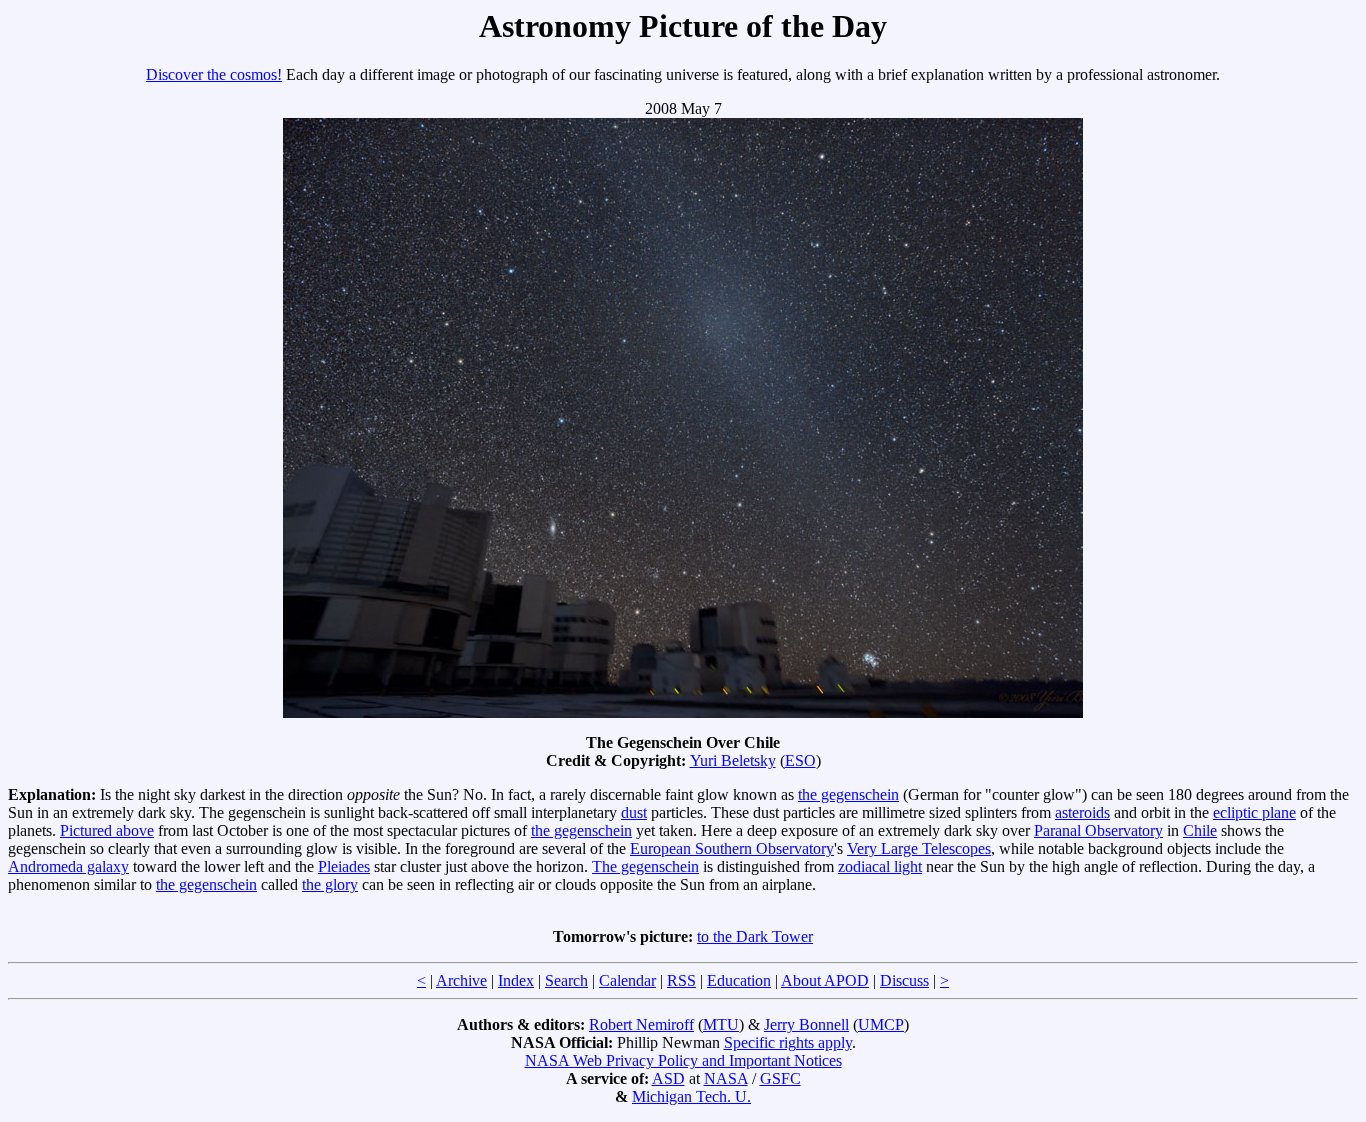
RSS (681, 980)
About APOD (825, 980)
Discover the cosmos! (214, 74)
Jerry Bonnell (806, 1024)
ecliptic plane (1254, 812)
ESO (800, 760)
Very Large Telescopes (919, 848)
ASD (668, 1078)
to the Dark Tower (755, 936)
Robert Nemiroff (641, 1024)
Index (516, 980)
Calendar (627, 980)
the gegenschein (848, 794)
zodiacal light (880, 866)
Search (566, 980)
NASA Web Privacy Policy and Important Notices (683, 1060)
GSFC (780, 1078)
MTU (721, 1024)
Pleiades (344, 866)
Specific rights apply (788, 1042)
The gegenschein (645, 866)
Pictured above (107, 830)
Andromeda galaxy (68, 866)
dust (634, 812)
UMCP (881, 1024)
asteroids (1082, 812)
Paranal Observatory (1098, 830)
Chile (1200, 830)
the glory (330, 884)
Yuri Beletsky (733, 760)
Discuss (904, 980)
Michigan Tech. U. (691, 1096)
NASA (726, 1078)
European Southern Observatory (732, 848)
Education (739, 980)
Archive (461, 980)
